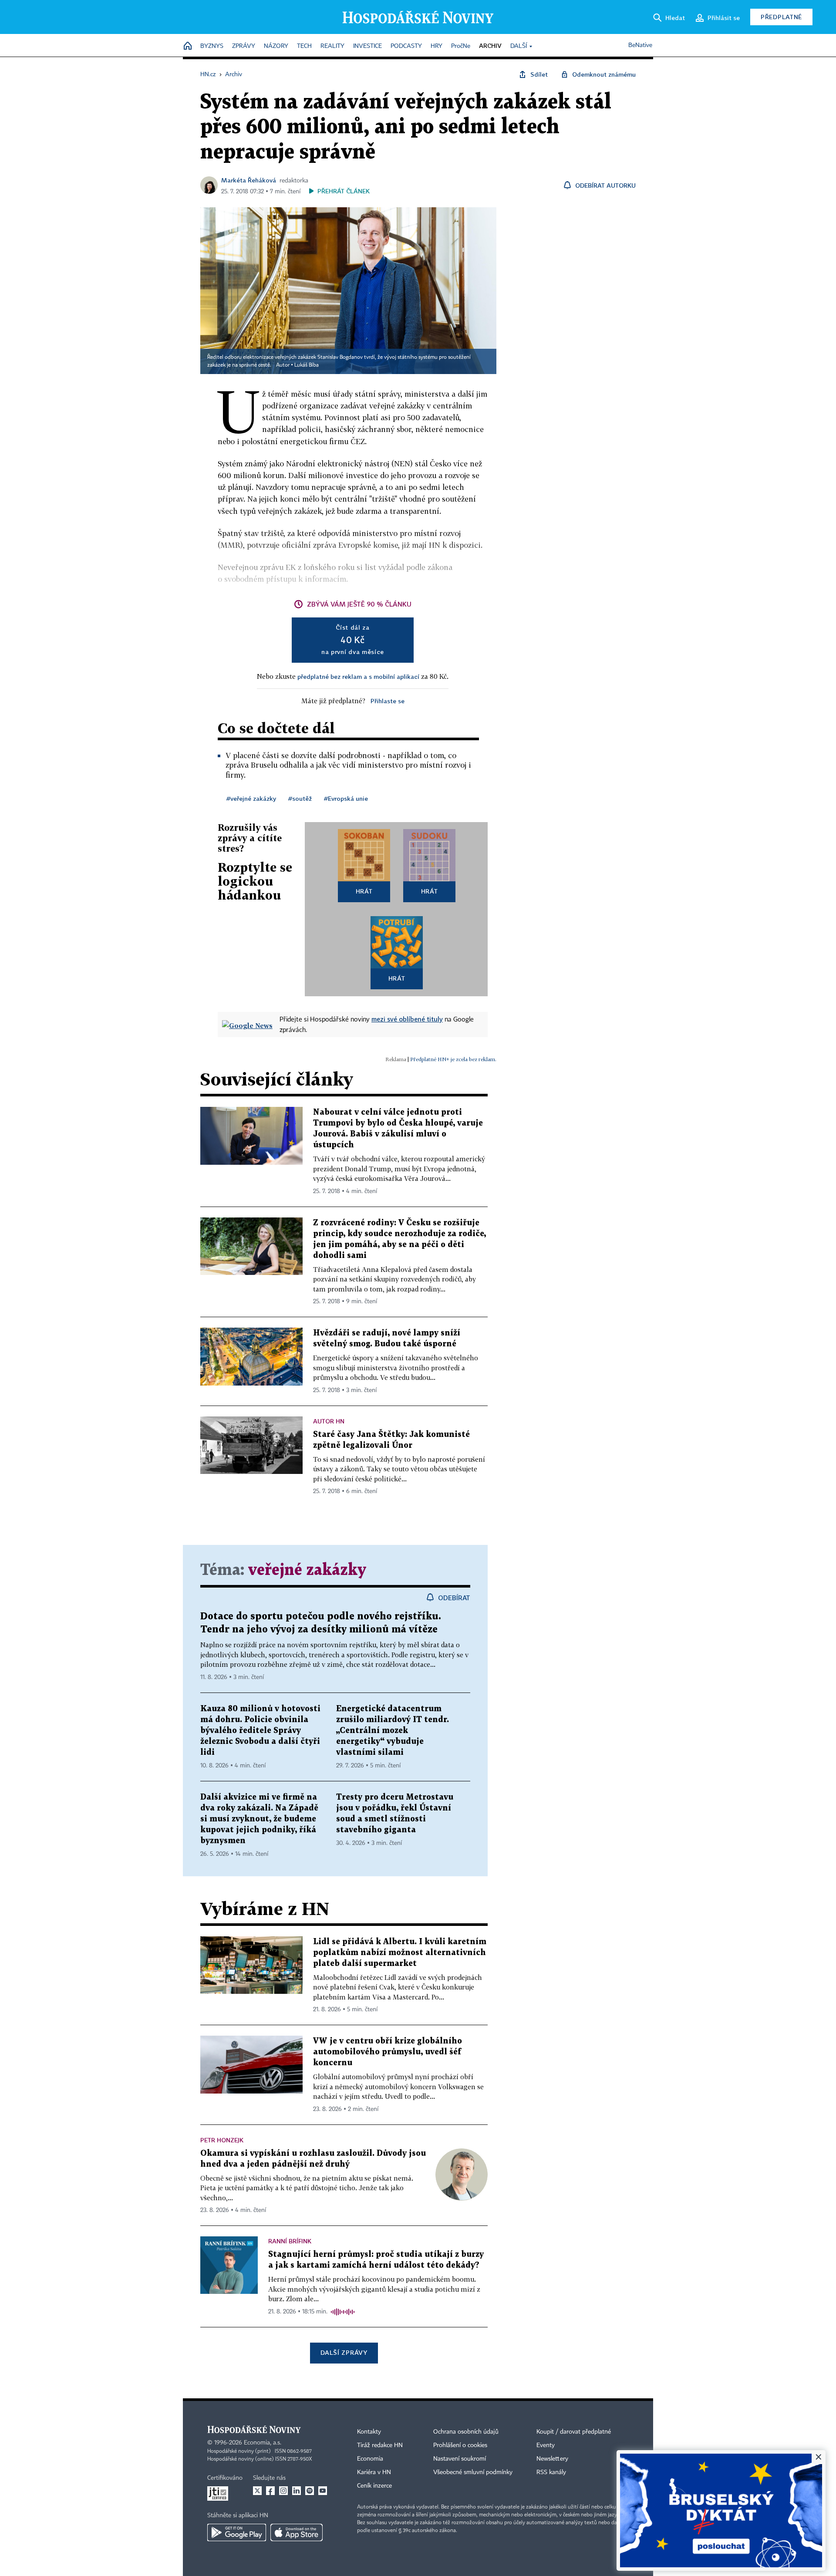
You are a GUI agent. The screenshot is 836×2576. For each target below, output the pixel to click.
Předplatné (781, 17)
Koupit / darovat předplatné (574, 2432)
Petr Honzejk (222, 2140)
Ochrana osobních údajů (466, 2432)
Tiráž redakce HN (380, 2445)
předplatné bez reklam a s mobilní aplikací (358, 676)
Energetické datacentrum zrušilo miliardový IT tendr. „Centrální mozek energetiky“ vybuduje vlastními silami (393, 1731)
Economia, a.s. (263, 2443)
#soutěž (300, 798)
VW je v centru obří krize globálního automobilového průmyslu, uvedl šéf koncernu (388, 2052)
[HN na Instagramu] (283, 2491)
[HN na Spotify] (310, 2491)
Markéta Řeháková (249, 180)
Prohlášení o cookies (460, 2445)
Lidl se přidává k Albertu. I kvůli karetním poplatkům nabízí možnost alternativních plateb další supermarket (400, 1953)
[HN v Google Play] (237, 2532)
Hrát (364, 891)
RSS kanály (551, 2472)
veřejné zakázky (307, 1570)
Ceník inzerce (374, 2486)
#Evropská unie (346, 798)
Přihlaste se (388, 701)
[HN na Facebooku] (270, 2491)
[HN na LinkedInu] (297, 2491)
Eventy (546, 2445)
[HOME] (188, 46)
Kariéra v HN (374, 2472)
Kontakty (369, 2432)
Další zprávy (344, 2352)
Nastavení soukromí (460, 2459)
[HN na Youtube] (323, 2491)
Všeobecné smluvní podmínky (473, 2472)
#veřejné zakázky (251, 798)
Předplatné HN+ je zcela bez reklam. (453, 1059)
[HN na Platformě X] (257, 2491)
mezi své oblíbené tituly (407, 1019)
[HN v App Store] (297, 2532)
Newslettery (552, 2459)
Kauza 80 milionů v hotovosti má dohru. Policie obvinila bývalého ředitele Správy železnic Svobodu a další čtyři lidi (260, 1731)
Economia (370, 2459)
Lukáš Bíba (307, 365)
